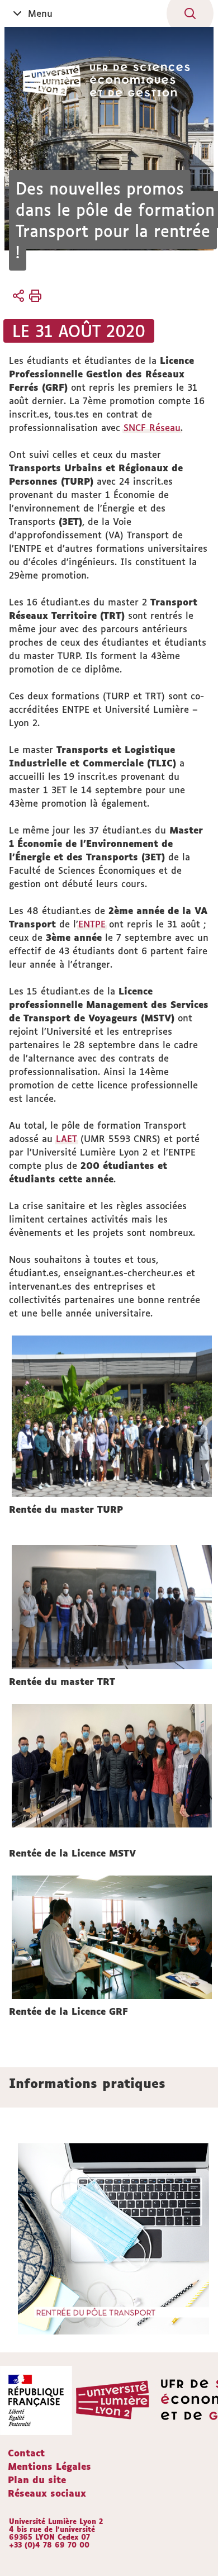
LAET (67, 1139)
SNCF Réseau (152, 428)
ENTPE (92, 924)
